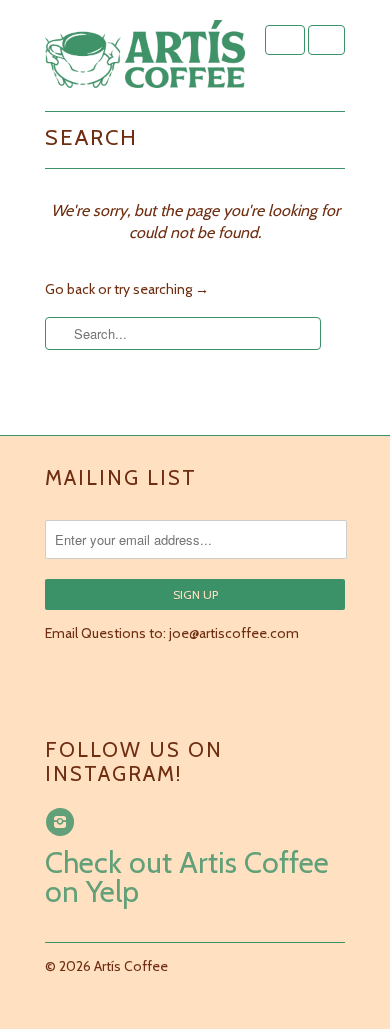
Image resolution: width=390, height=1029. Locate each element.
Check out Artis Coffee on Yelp (187, 877)
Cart (326, 40)
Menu (285, 40)
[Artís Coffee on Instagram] (63, 822)
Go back (70, 289)
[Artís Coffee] (145, 55)
